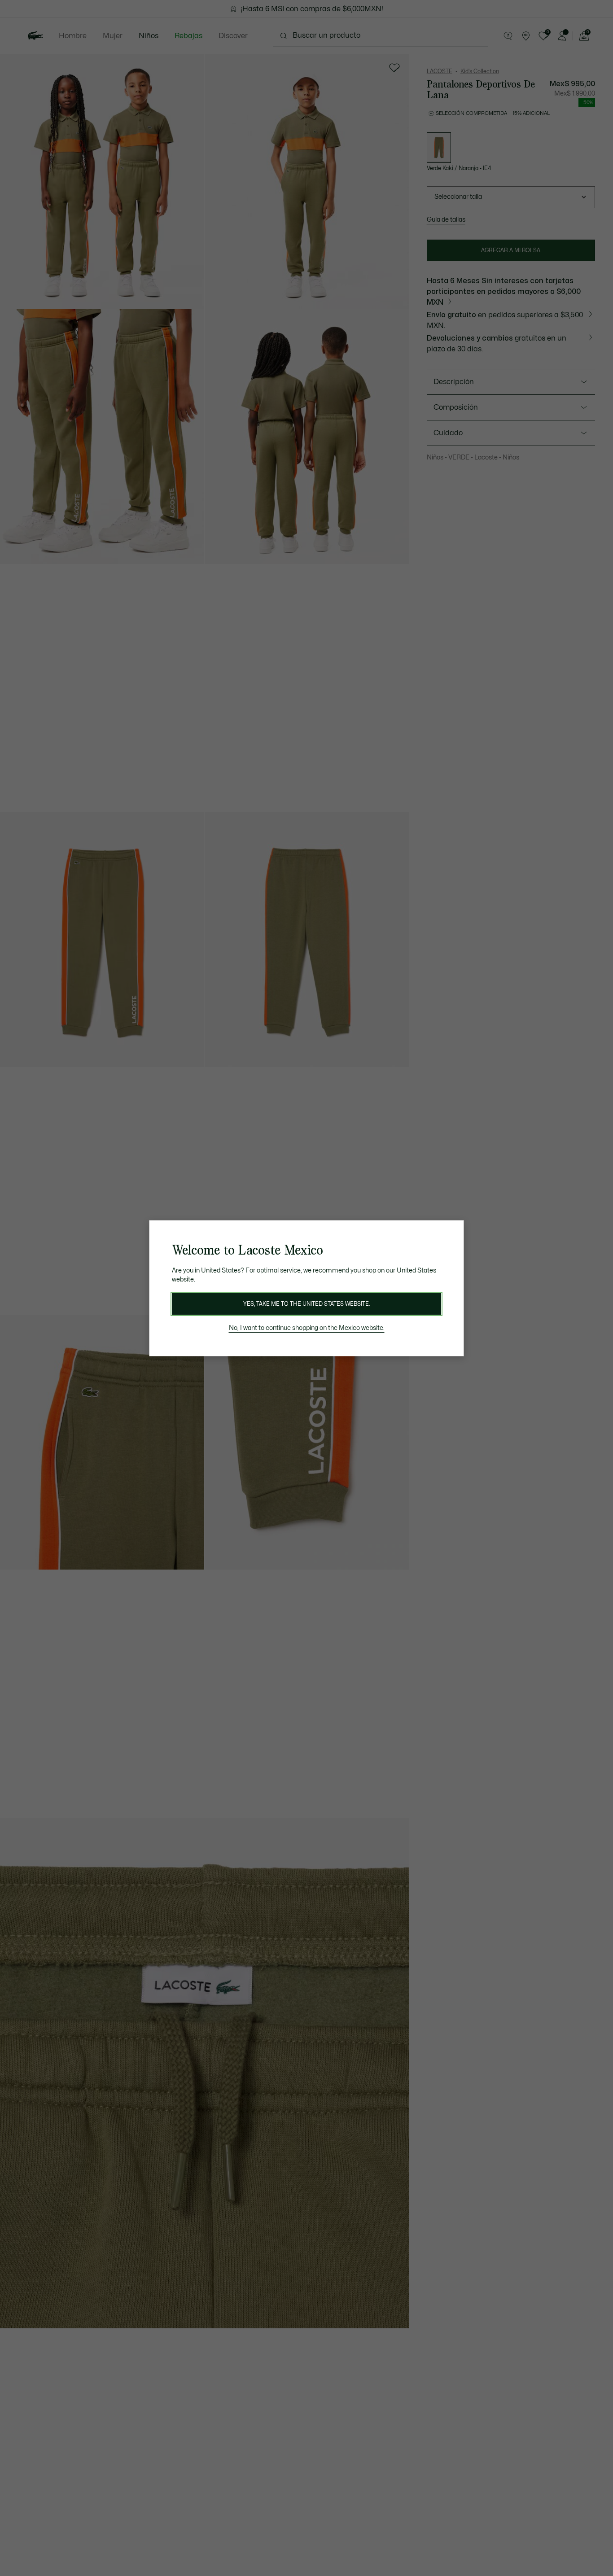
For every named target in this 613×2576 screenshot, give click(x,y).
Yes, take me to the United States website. (306, 1304)
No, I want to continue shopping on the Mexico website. (307, 1328)
